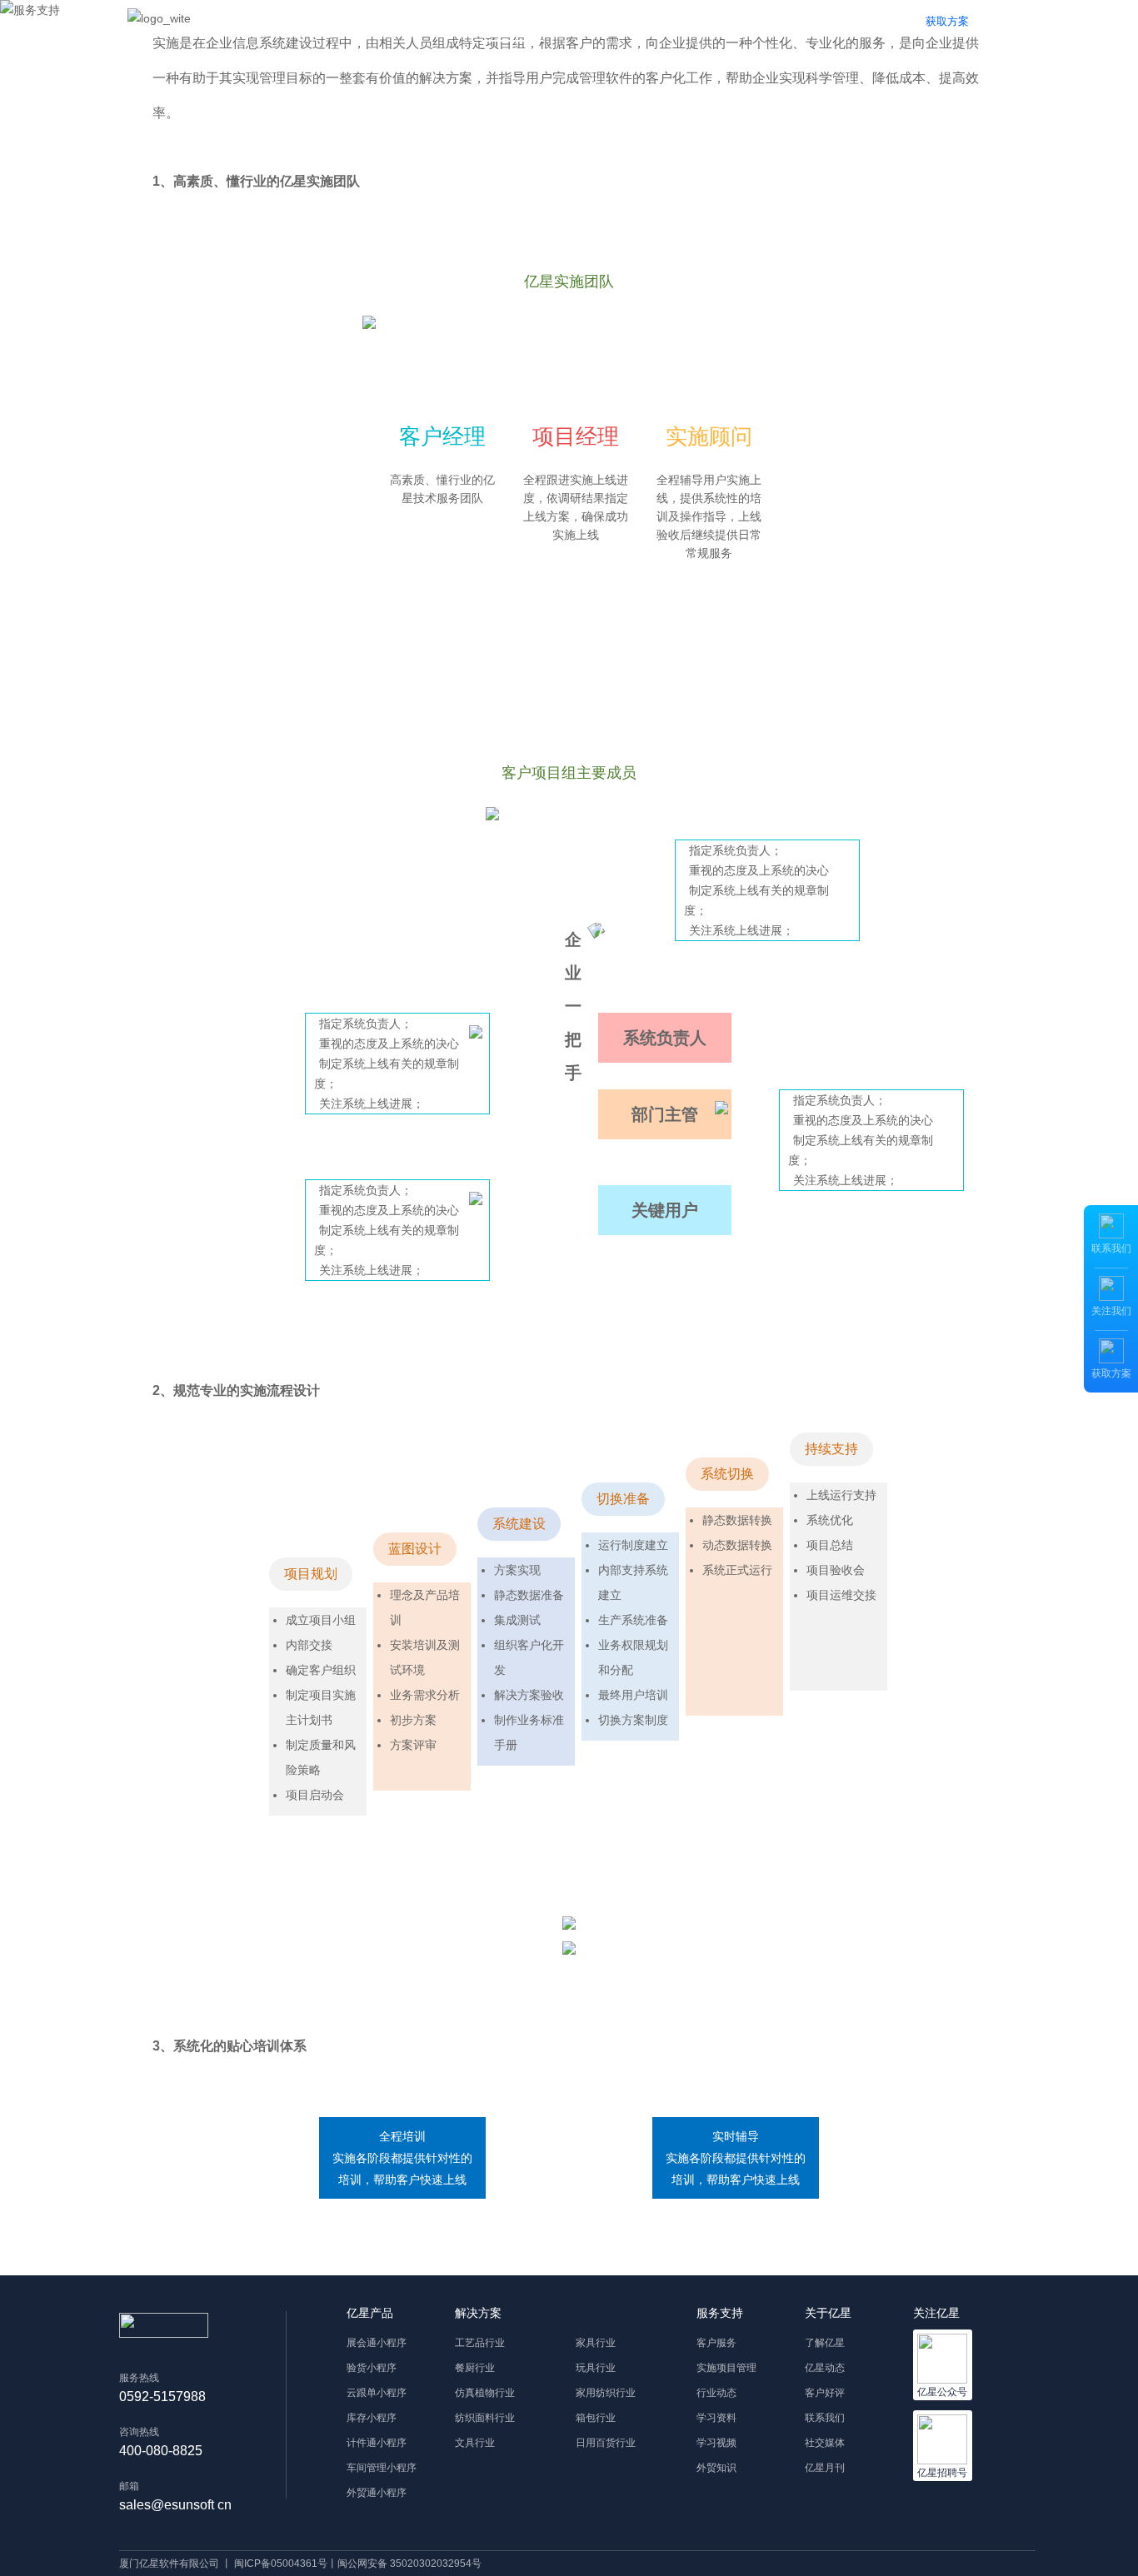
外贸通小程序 (377, 2493)
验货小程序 (372, 2368)
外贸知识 (716, 2468)
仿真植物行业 (485, 2393)
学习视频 (716, 2443)
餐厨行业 (475, 2368)
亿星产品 (312, 21)
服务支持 (504, 21)
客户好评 (825, 2393)
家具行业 (596, 2343)
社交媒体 (825, 2443)
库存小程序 (372, 2418)
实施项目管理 (726, 2368)
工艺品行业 (480, 2343)
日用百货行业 (606, 2443)
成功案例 (600, 21)
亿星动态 (825, 2368)
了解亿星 (825, 2343)
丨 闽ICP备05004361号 (275, 2564)
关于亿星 (680, 21)
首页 (244, 21)
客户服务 (716, 2343)
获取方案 (947, 21)
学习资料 (716, 2418)
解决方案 (408, 21)
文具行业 (475, 2443)
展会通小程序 (377, 2343)
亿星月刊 (825, 2468)
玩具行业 (596, 2368)
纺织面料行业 (485, 2418)
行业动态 (716, 2393)
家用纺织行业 (606, 2393)
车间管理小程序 (382, 2468)
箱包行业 (596, 2418)
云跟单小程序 (377, 2393)
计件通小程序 (377, 2443)
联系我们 (825, 2418)
